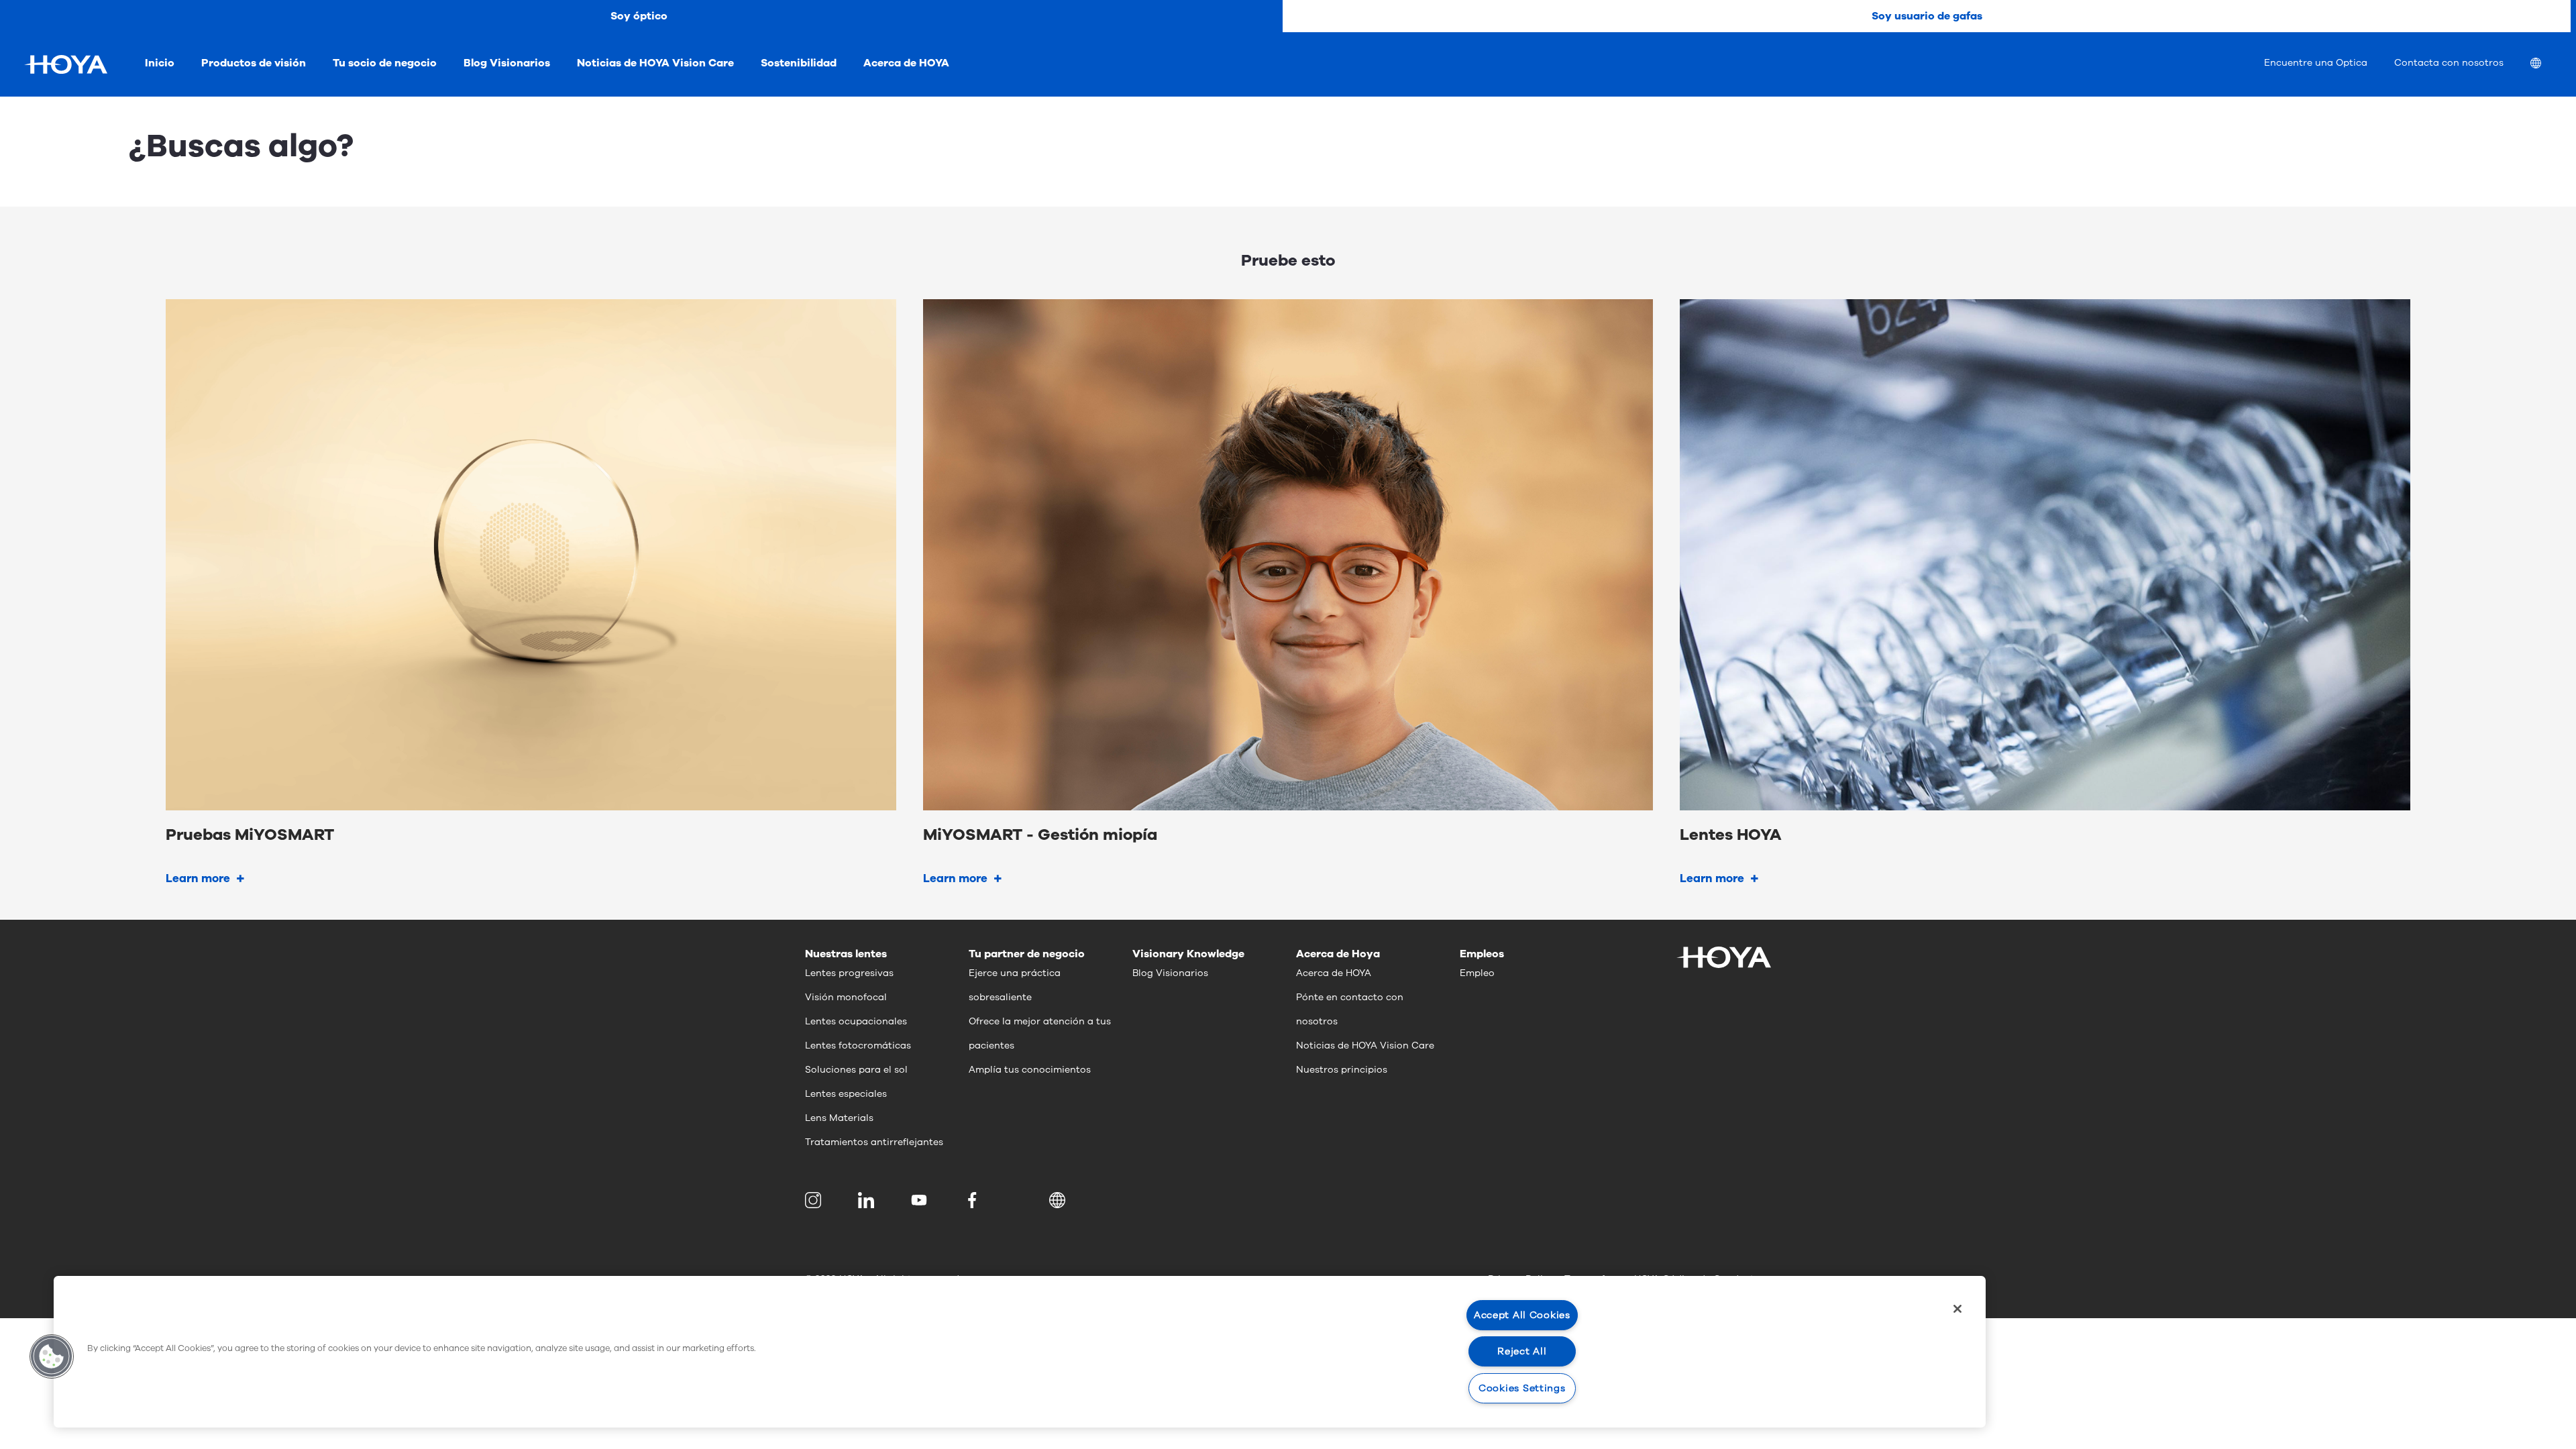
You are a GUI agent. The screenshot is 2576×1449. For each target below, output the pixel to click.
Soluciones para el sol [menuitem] (856, 1070)
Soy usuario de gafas (1927, 16)
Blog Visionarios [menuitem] (507, 63)
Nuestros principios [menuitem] (1342, 1070)
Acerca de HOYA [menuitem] (906, 63)
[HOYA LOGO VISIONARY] (66, 64)
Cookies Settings (1522, 1388)
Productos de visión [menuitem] (254, 63)
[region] (1020, 1352)
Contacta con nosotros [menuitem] (2449, 63)
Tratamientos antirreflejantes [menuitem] (874, 1142)
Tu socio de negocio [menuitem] (385, 63)
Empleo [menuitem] (1477, 973)
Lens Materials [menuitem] (839, 1118)
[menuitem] (2546, 65)
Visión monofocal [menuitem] (846, 997)
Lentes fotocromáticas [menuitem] (858, 1045)
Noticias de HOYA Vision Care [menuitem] (655, 63)
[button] (1060, 1200)
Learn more (198, 878)
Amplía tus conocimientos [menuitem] (1030, 1070)
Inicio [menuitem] (160, 63)
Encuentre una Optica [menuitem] (2316, 63)
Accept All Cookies (1522, 1315)
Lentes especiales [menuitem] (846, 1094)
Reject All (1522, 1351)
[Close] (1957, 1309)
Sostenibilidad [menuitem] (799, 63)
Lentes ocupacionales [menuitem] (856, 1021)
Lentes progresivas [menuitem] (849, 973)
